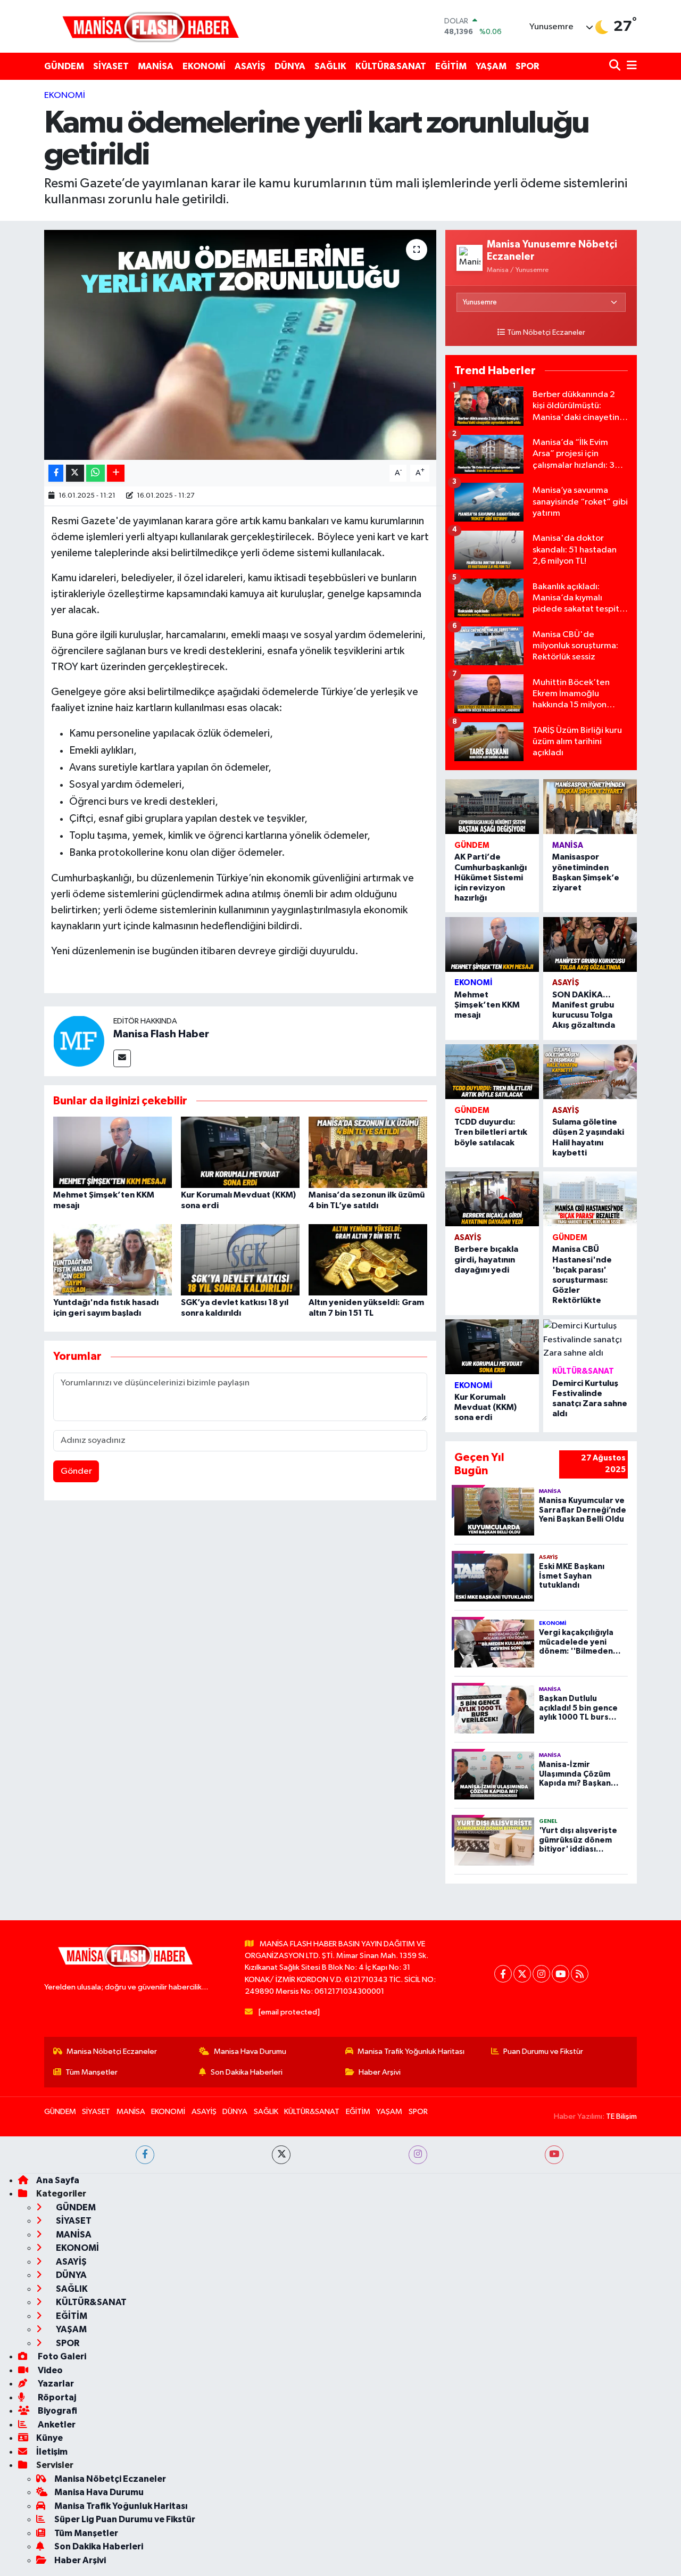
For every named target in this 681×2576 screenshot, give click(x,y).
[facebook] (145, 2155)
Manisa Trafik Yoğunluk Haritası (411, 2051)
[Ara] (616, 66)
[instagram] (418, 2155)
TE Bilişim (621, 2116)
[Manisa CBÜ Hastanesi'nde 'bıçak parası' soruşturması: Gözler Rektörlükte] (590, 1199)
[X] (522, 1974)
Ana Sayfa (58, 2180)
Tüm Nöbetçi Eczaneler (546, 333)
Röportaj (56, 2397)
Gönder (76, 1471)
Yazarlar (55, 2384)
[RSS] (580, 1974)
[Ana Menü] (630, 66)
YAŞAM (491, 66)
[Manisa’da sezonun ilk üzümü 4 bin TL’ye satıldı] (368, 1152)
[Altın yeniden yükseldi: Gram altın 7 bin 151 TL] (368, 1260)
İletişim (52, 2452)
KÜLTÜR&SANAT (391, 66)
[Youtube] (560, 1974)
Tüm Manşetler (92, 2072)
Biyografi (57, 2411)
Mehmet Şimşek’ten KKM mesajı (487, 1005)
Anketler (56, 2425)
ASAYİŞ (250, 66)
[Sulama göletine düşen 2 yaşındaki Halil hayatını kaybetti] (590, 1072)
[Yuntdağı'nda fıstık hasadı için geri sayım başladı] (113, 1260)
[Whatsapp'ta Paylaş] (95, 473)
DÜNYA (290, 66)
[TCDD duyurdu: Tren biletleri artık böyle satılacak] (492, 1072)
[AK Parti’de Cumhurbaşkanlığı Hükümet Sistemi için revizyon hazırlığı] (492, 807)
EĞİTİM (451, 66)
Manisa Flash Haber (161, 1034)
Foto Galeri (61, 2356)
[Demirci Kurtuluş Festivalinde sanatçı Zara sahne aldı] (590, 1340)
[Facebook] (503, 1974)
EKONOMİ (204, 66)
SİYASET (111, 66)
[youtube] (554, 2155)
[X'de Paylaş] (75, 473)
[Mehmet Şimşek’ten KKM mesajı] (113, 1152)
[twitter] (281, 2155)
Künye (49, 2438)
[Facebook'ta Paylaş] (56, 473)
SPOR (527, 66)
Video (49, 2370)
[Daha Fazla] (116, 473)
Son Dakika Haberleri (247, 2072)
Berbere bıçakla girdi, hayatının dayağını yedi (486, 1259)
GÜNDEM (64, 66)
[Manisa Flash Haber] (151, 26)
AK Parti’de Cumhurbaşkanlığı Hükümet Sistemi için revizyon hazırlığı (491, 877)
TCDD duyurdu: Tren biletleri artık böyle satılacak (491, 1132)
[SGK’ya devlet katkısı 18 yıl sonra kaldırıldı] (240, 1260)
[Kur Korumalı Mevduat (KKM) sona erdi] (240, 1152)
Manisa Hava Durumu (250, 2051)
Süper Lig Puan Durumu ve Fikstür (125, 2519)
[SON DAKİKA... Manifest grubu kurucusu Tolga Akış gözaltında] (590, 944)
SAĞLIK (330, 66)
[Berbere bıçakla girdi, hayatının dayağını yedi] (492, 1199)
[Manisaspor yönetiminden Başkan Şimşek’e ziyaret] (590, 807)
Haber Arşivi (380, 2072)
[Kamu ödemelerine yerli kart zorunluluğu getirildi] (240, 345)
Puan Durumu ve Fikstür (543, 2051)
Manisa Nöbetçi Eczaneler (112, 2051)
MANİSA (156, 66)
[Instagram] (541, 1974)
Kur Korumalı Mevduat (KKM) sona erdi (485, 1407)
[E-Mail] (122, 1058)
